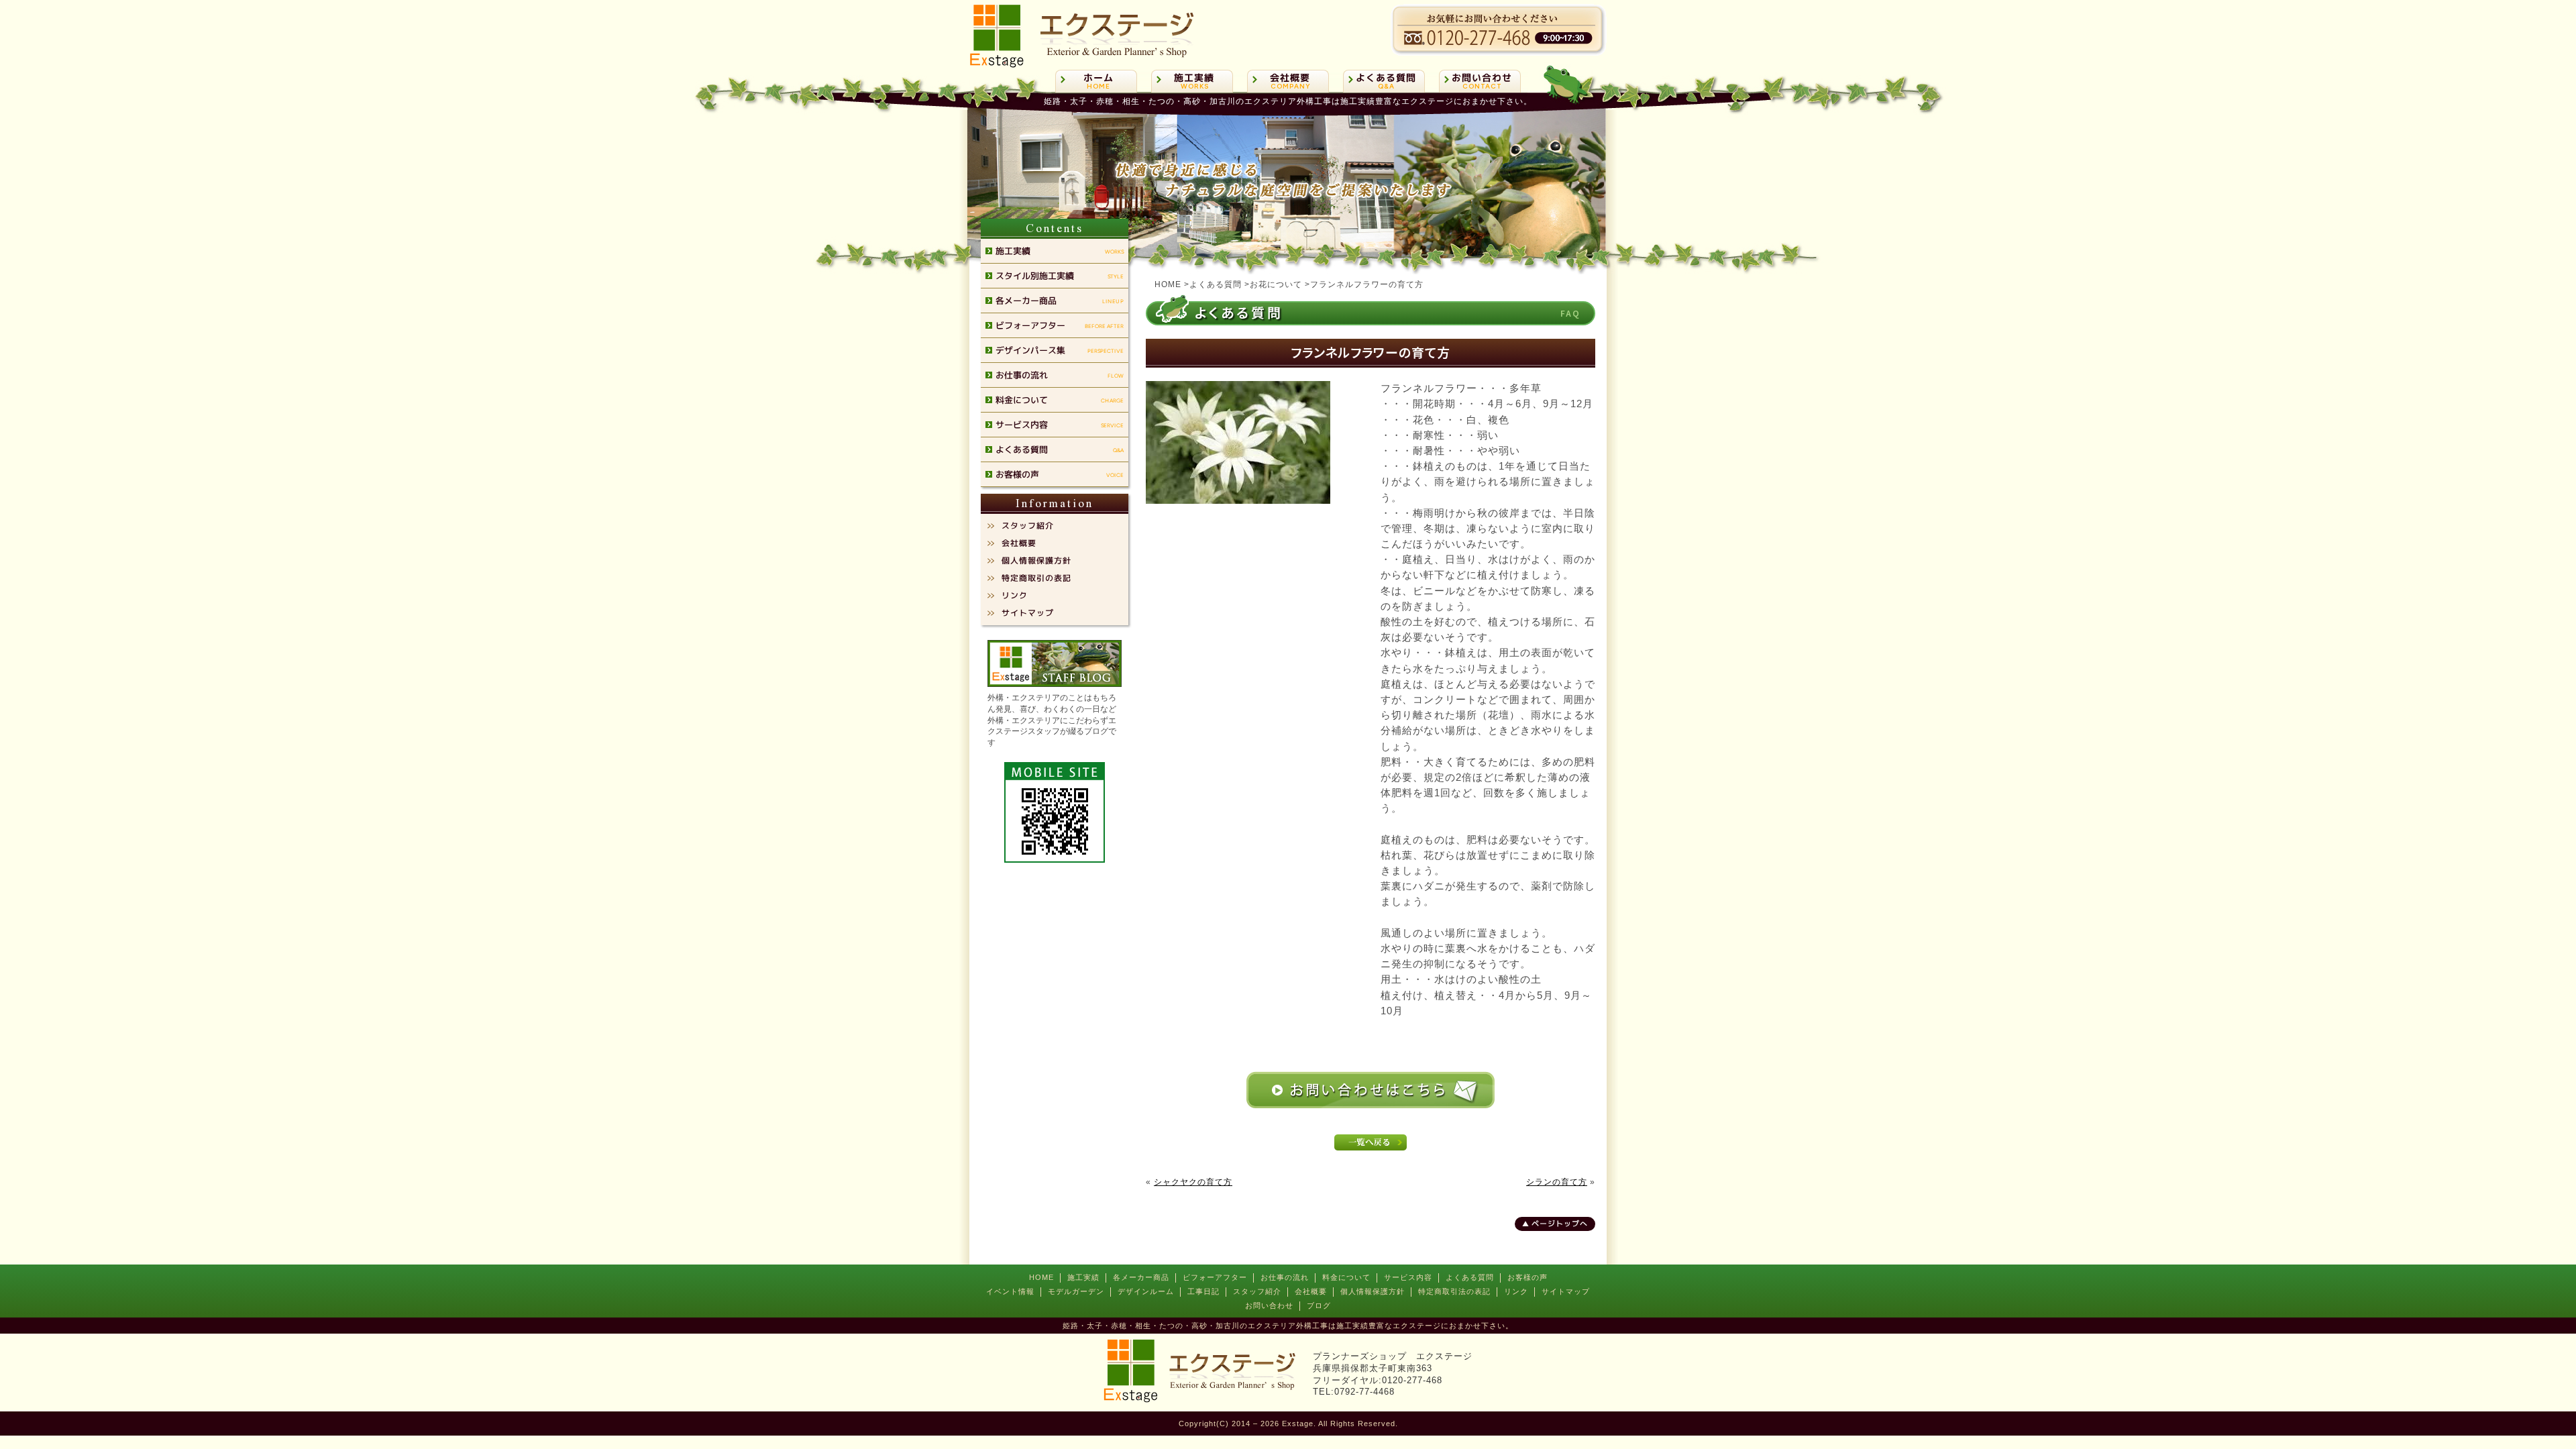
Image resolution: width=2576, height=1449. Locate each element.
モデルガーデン (1076, 1291)
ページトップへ (1560, 1224)
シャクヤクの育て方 (1193, 1182)
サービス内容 (1408, 1277)
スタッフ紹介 (1257, 1291)
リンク (1516, 1291)
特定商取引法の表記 (1454, 1291)
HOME (1041, 1277)
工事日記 (1203, 1291)
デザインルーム (1146, 1291)
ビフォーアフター (1215, 1277)
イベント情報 (1010, 1291)
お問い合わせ (1269, 1305)
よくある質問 (1470, 1277)
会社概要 (1311, 1291)
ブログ (1319, 1305)
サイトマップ (1566, 1291)
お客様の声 (1527, 1277)
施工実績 (1083, 1277)
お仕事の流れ (1285, 1277)
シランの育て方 (1557, 1182)
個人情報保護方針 (1373, 1291)
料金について (1346, 1277)
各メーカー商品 (1141, 1277)
